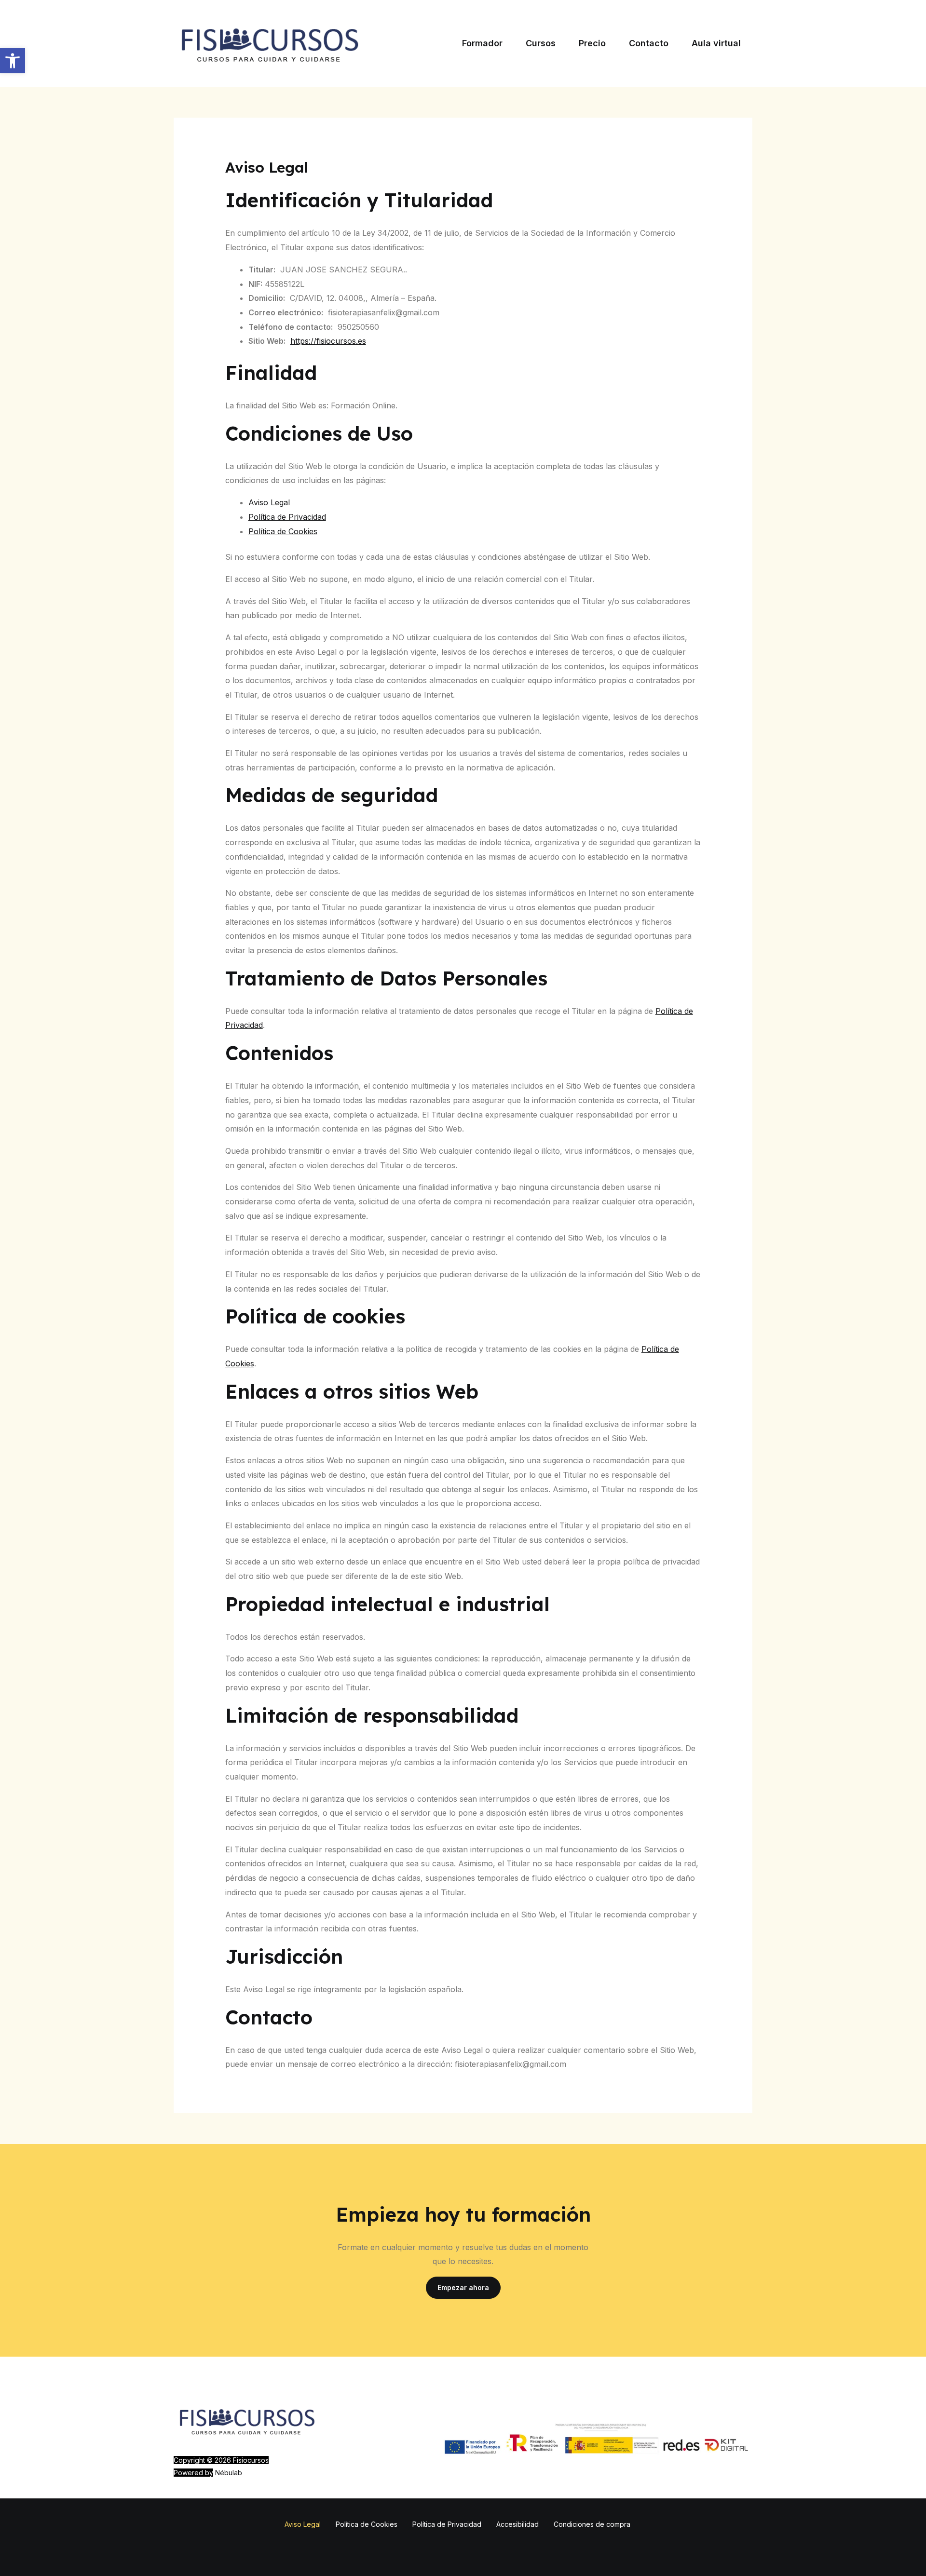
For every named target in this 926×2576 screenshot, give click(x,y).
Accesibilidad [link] (517, 2524)
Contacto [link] (649, 43)
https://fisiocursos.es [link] (328, 341)
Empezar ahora (463, 2287)
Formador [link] (482, 43)
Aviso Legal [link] (269, 502)
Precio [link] (592, 43)
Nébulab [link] (229, 2473)
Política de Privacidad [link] (287, 517)
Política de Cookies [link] (283, 531)
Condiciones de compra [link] (592, 2524)
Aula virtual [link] (716, 43)
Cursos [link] (541, 43)
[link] (13, 61)
